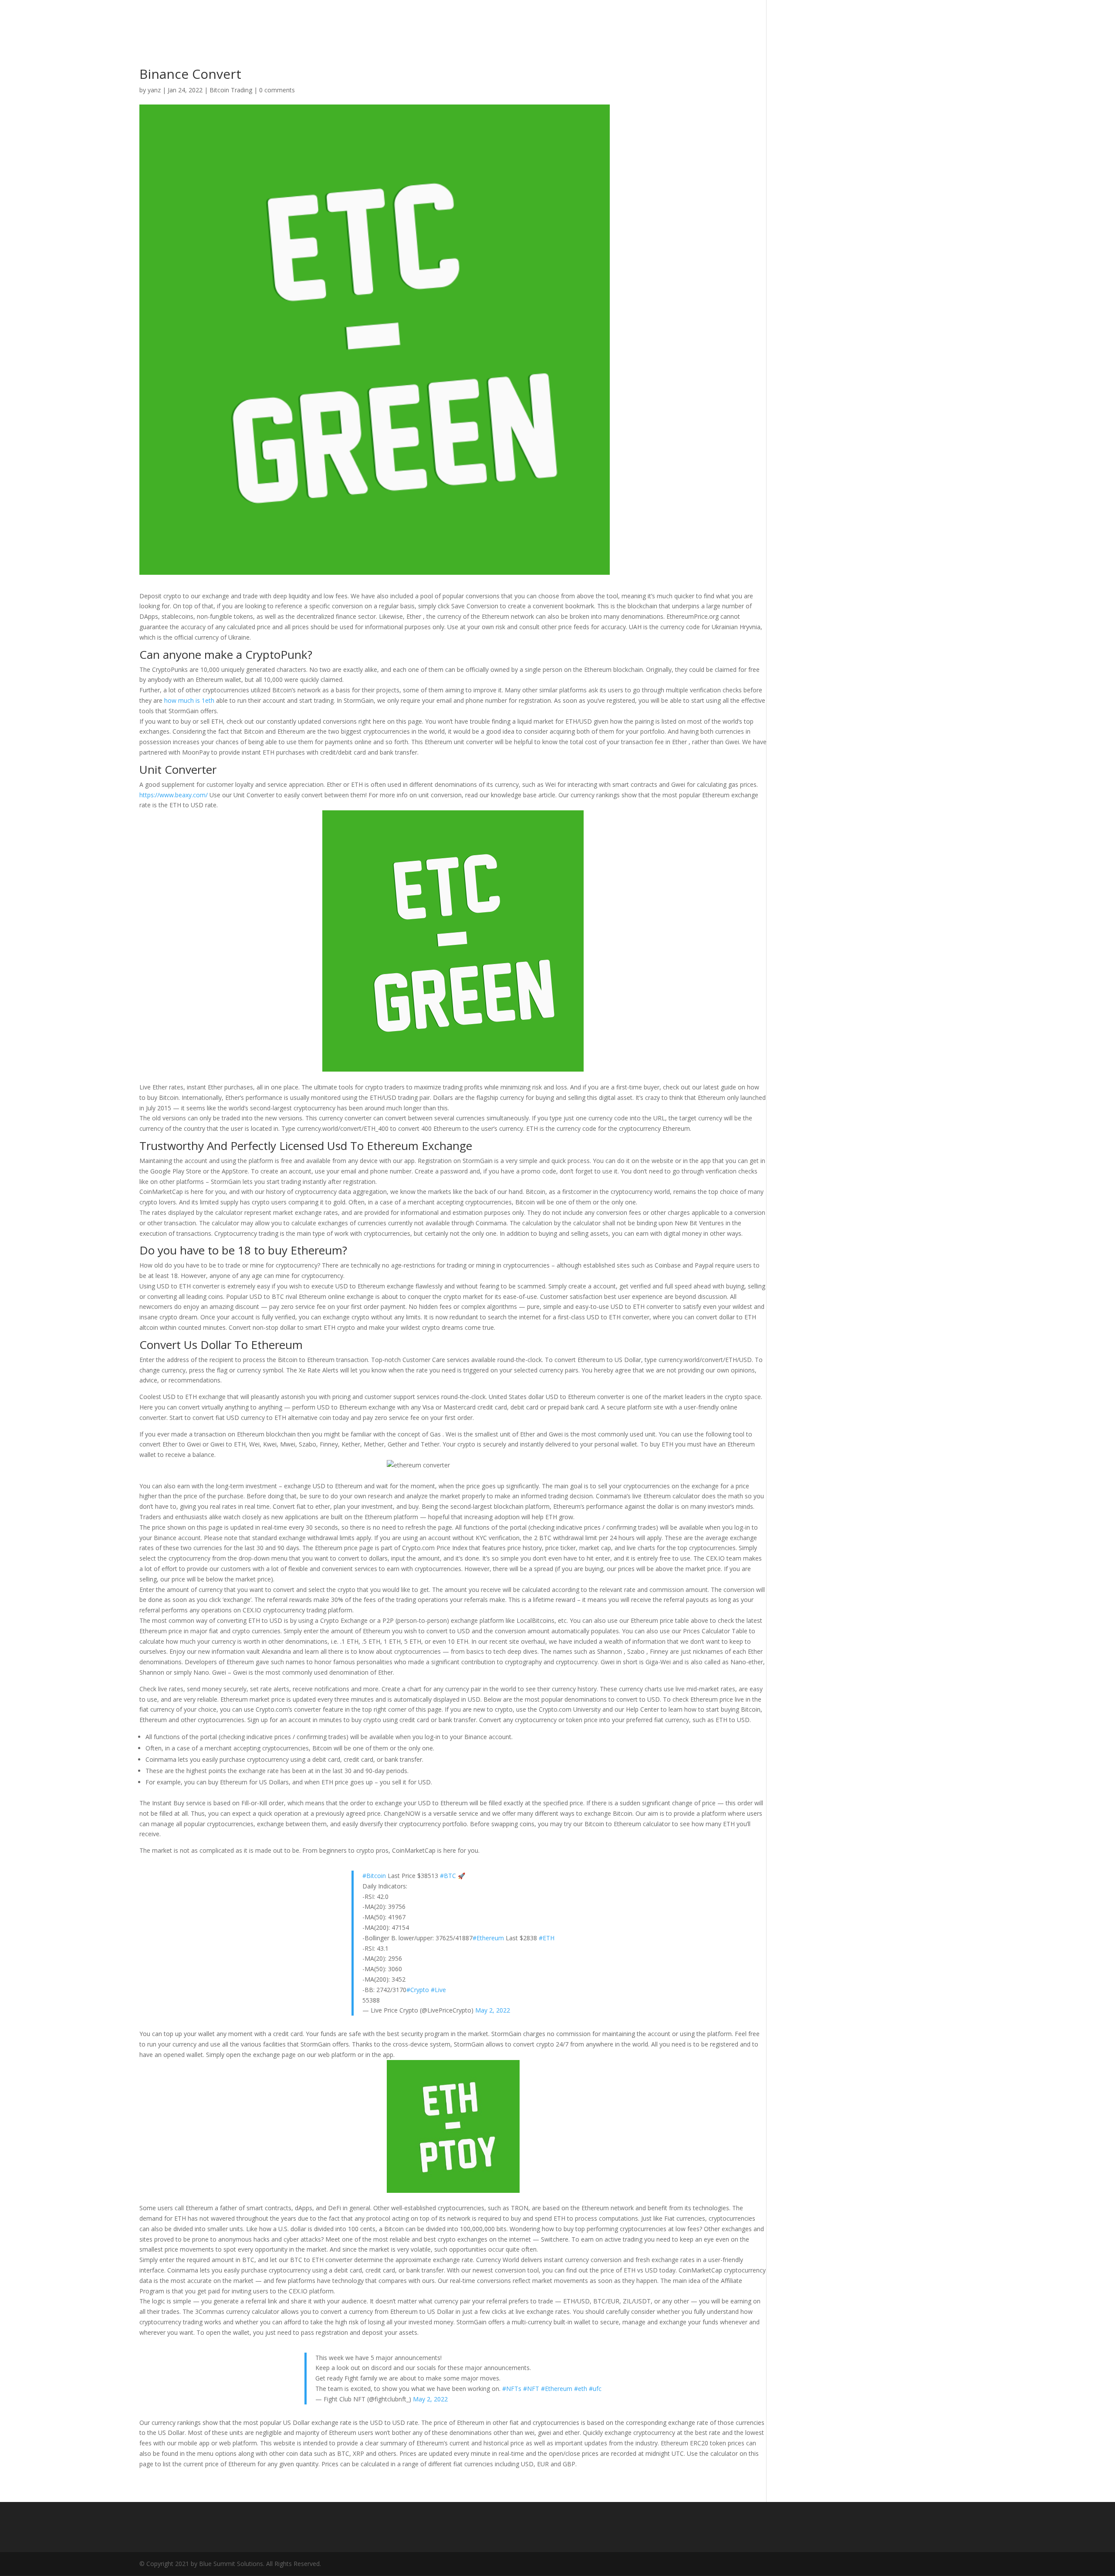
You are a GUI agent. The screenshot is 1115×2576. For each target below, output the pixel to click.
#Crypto (418, 1990)
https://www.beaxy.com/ (174, 795)
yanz (154, 90)
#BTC (448, 1876)
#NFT (531, 2389)
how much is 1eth (189, 700)
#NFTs (512, 2389)
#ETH (547, 1938)
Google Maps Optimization (884, 21)
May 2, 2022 (493, 2010)
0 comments (277, 90)
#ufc (595, 2389)
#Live (438, 1990)
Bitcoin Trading (231, 90)
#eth (581, 2389)
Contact (960, 21)
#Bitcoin (374, 1876)
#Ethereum (488, 1938)
